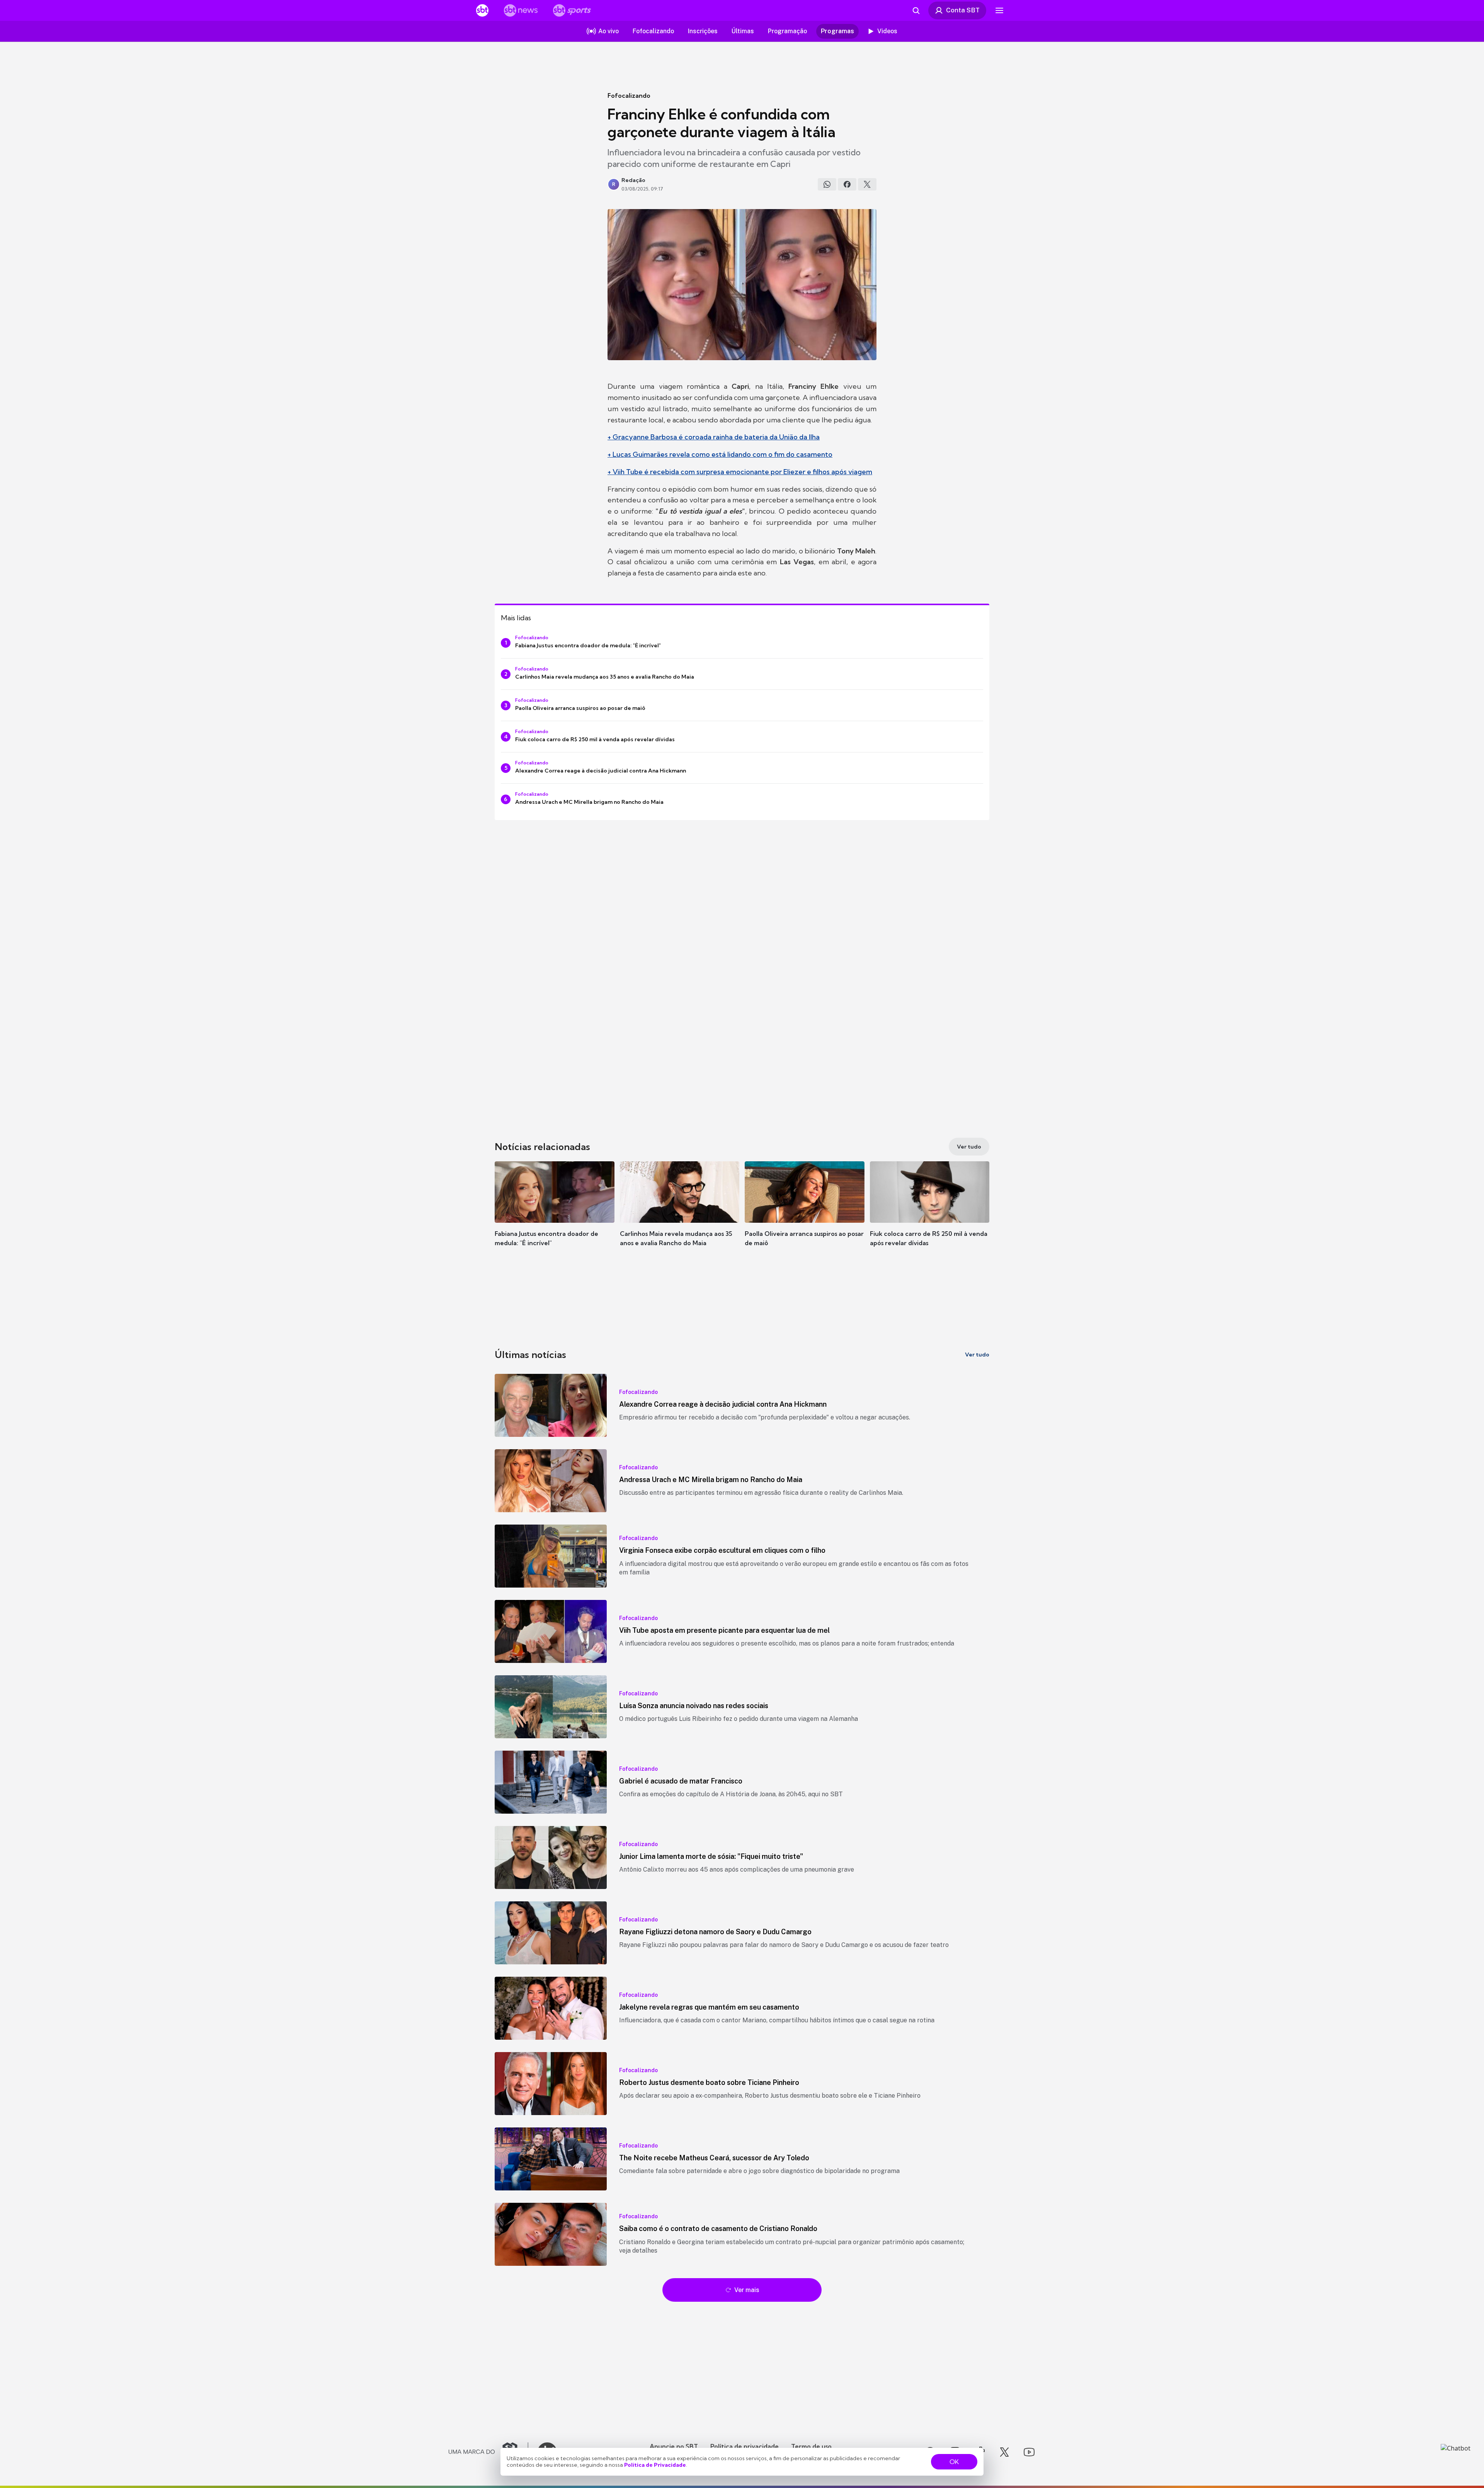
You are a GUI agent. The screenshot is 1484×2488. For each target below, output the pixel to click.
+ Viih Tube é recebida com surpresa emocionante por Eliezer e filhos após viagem (740, 472)
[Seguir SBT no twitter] (1004, 2452)
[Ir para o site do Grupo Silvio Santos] (488, 2452)
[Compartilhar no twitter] (867, 184)
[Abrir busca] (916, 10)
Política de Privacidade (655, 2465)
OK (954, 2462)
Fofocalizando (629, 95)
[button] (555, 1215)
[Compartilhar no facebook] (847, 184)
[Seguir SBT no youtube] (1029, 2452)
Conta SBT (963, 10)
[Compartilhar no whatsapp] (827, 184)
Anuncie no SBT (674, 2446)
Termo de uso (811, 2446)
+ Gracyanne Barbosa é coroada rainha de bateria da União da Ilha (714, 437)
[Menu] (999, 10)
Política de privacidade (745, 2446)
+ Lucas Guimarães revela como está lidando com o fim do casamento (720, 454)
